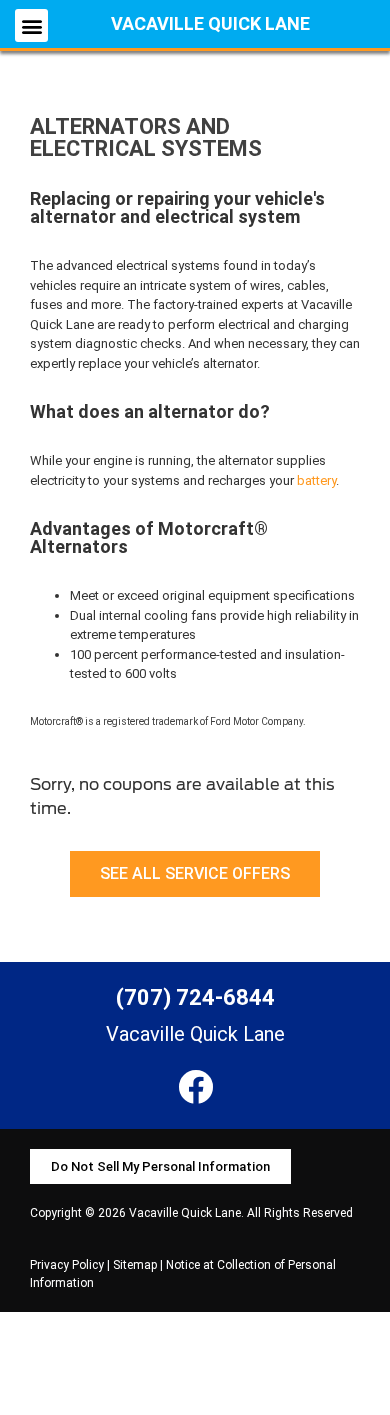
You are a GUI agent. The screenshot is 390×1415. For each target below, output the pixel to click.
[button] (31, 25)
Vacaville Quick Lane (210, 23)
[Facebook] (195, 1086)
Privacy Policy (67, 1265)
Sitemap (135, 1265)
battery (316, 480)
